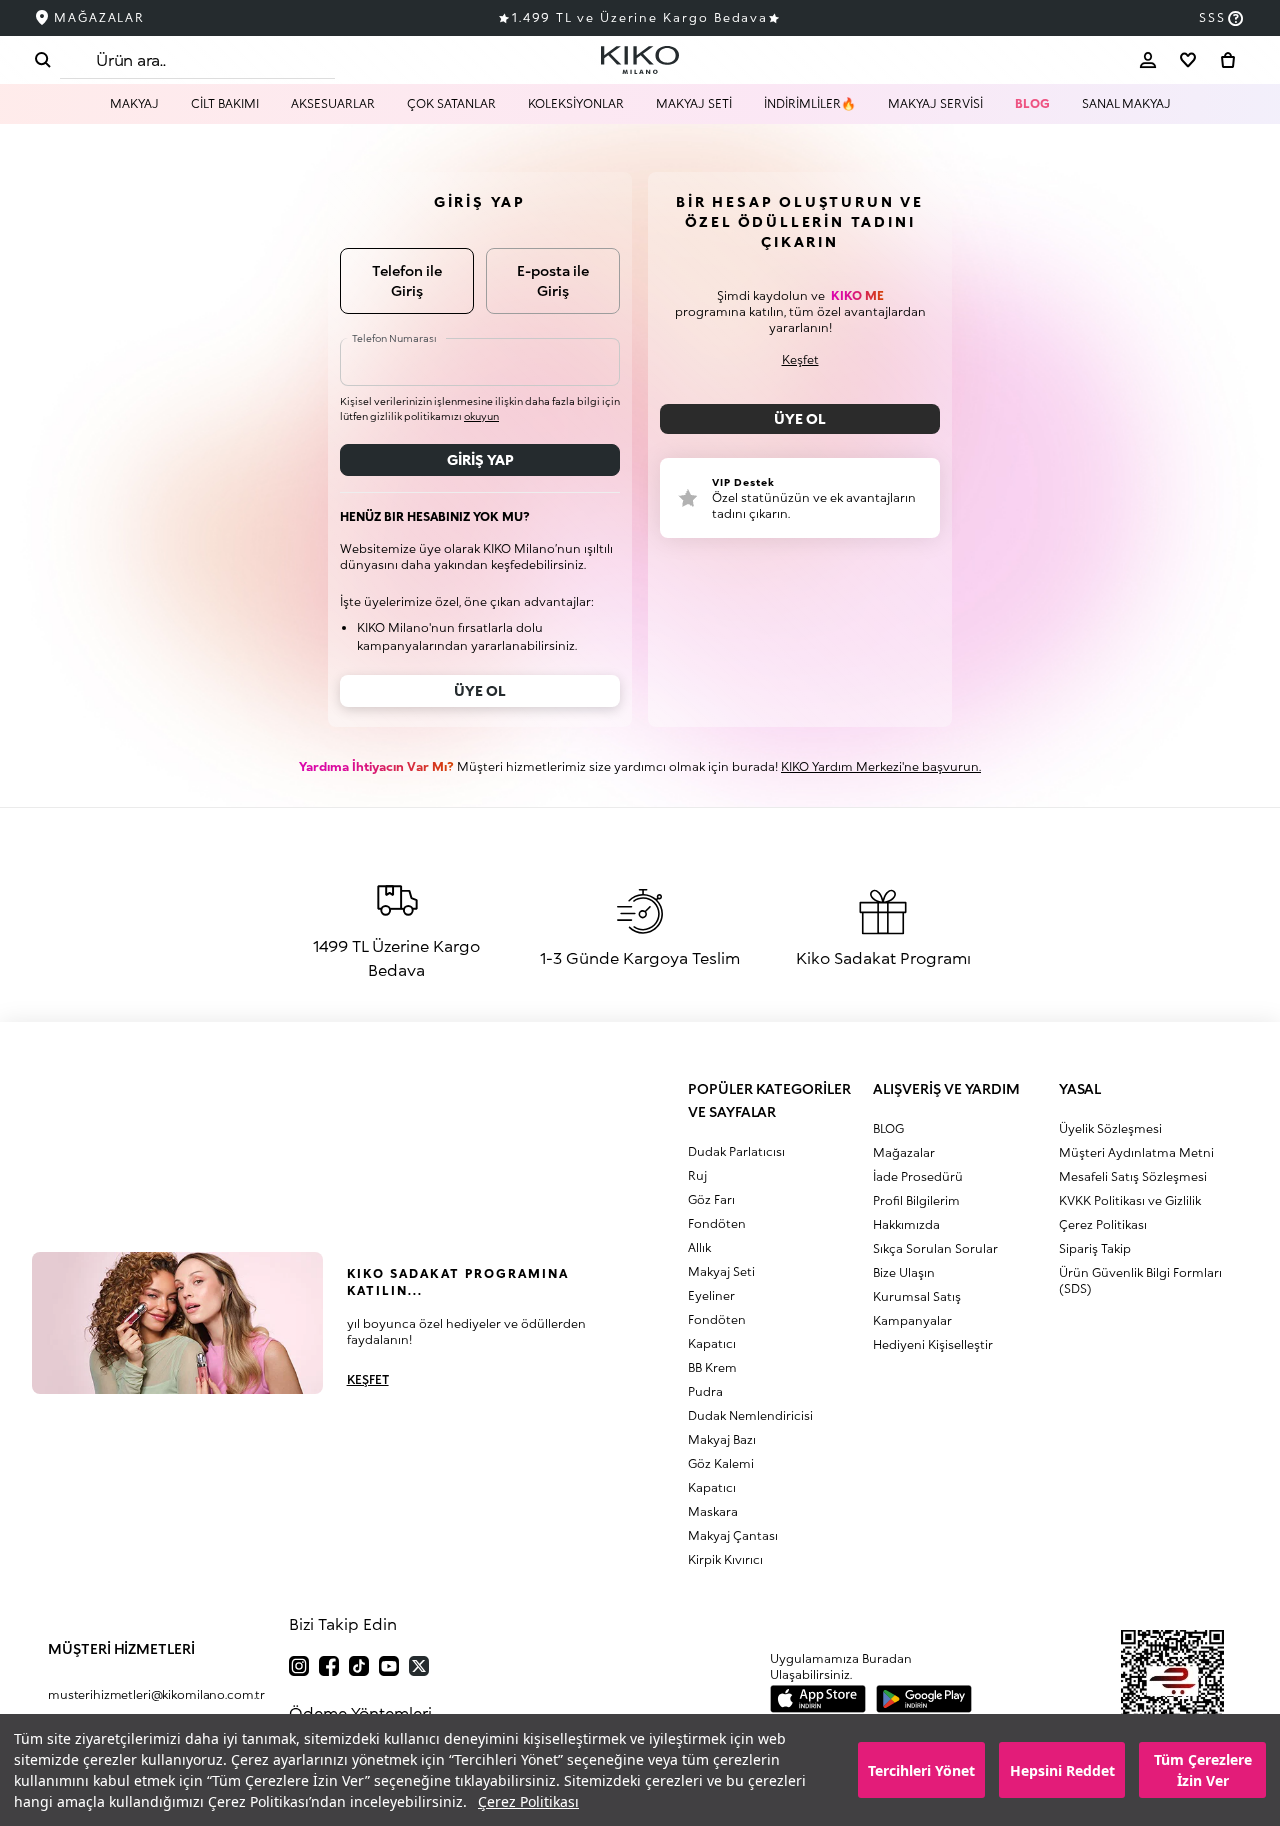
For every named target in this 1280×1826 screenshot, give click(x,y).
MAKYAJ (134, 103)
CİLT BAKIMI (225, 103)
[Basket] (1228, 60)
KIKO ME (857, 295)
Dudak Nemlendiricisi (750, 1415)
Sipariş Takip (1095, 1248)
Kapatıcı (712, 1343)
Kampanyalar (912, 1320)
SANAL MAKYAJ (1126, 103)
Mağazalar (904, 1152)
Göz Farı (711, 1199)
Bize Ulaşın (904, 1272)
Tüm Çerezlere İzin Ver (1203, 1770)
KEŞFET (368, 1379)
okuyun (481, 416)
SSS (1212, 17)
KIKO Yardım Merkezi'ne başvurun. (881, 766)
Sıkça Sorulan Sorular (935, 1248)
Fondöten (717, 1223)
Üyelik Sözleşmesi (1110, 1128)
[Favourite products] (1188, 60)
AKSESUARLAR (333, 103)
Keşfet (800, 359)
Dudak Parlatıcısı (736, 1151)
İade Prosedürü (918, 1176)
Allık (699, 1247)
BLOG (1032, 103)
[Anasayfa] (640, 60)
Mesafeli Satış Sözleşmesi (1133, 1176)
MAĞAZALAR (99, 17)
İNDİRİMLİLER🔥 (810, 103)
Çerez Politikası (528, 1801)
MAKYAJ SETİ (694, 103)
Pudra (705, 1391)
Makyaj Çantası (733, 1535)
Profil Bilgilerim (916, 1200)
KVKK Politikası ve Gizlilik (1130, 1200)
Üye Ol (800, 418)
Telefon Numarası (394, 338)
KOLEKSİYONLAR (576, 103)
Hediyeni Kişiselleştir (933, 1344)
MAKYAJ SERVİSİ (935, 103)
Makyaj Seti (721, 1271)
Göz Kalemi (721, 1463)
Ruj (697, 1175)
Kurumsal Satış (917, 1296)
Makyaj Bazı (722, 1439)
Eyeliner (711, 1295)
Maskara (713, 1511)
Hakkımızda (906, 1224)
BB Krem (712, 1367)
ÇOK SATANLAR (451, 103)
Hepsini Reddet (1062, 1770)
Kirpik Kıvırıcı (725, 1559)
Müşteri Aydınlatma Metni (1136, 1152)
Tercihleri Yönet (921, 1770)
